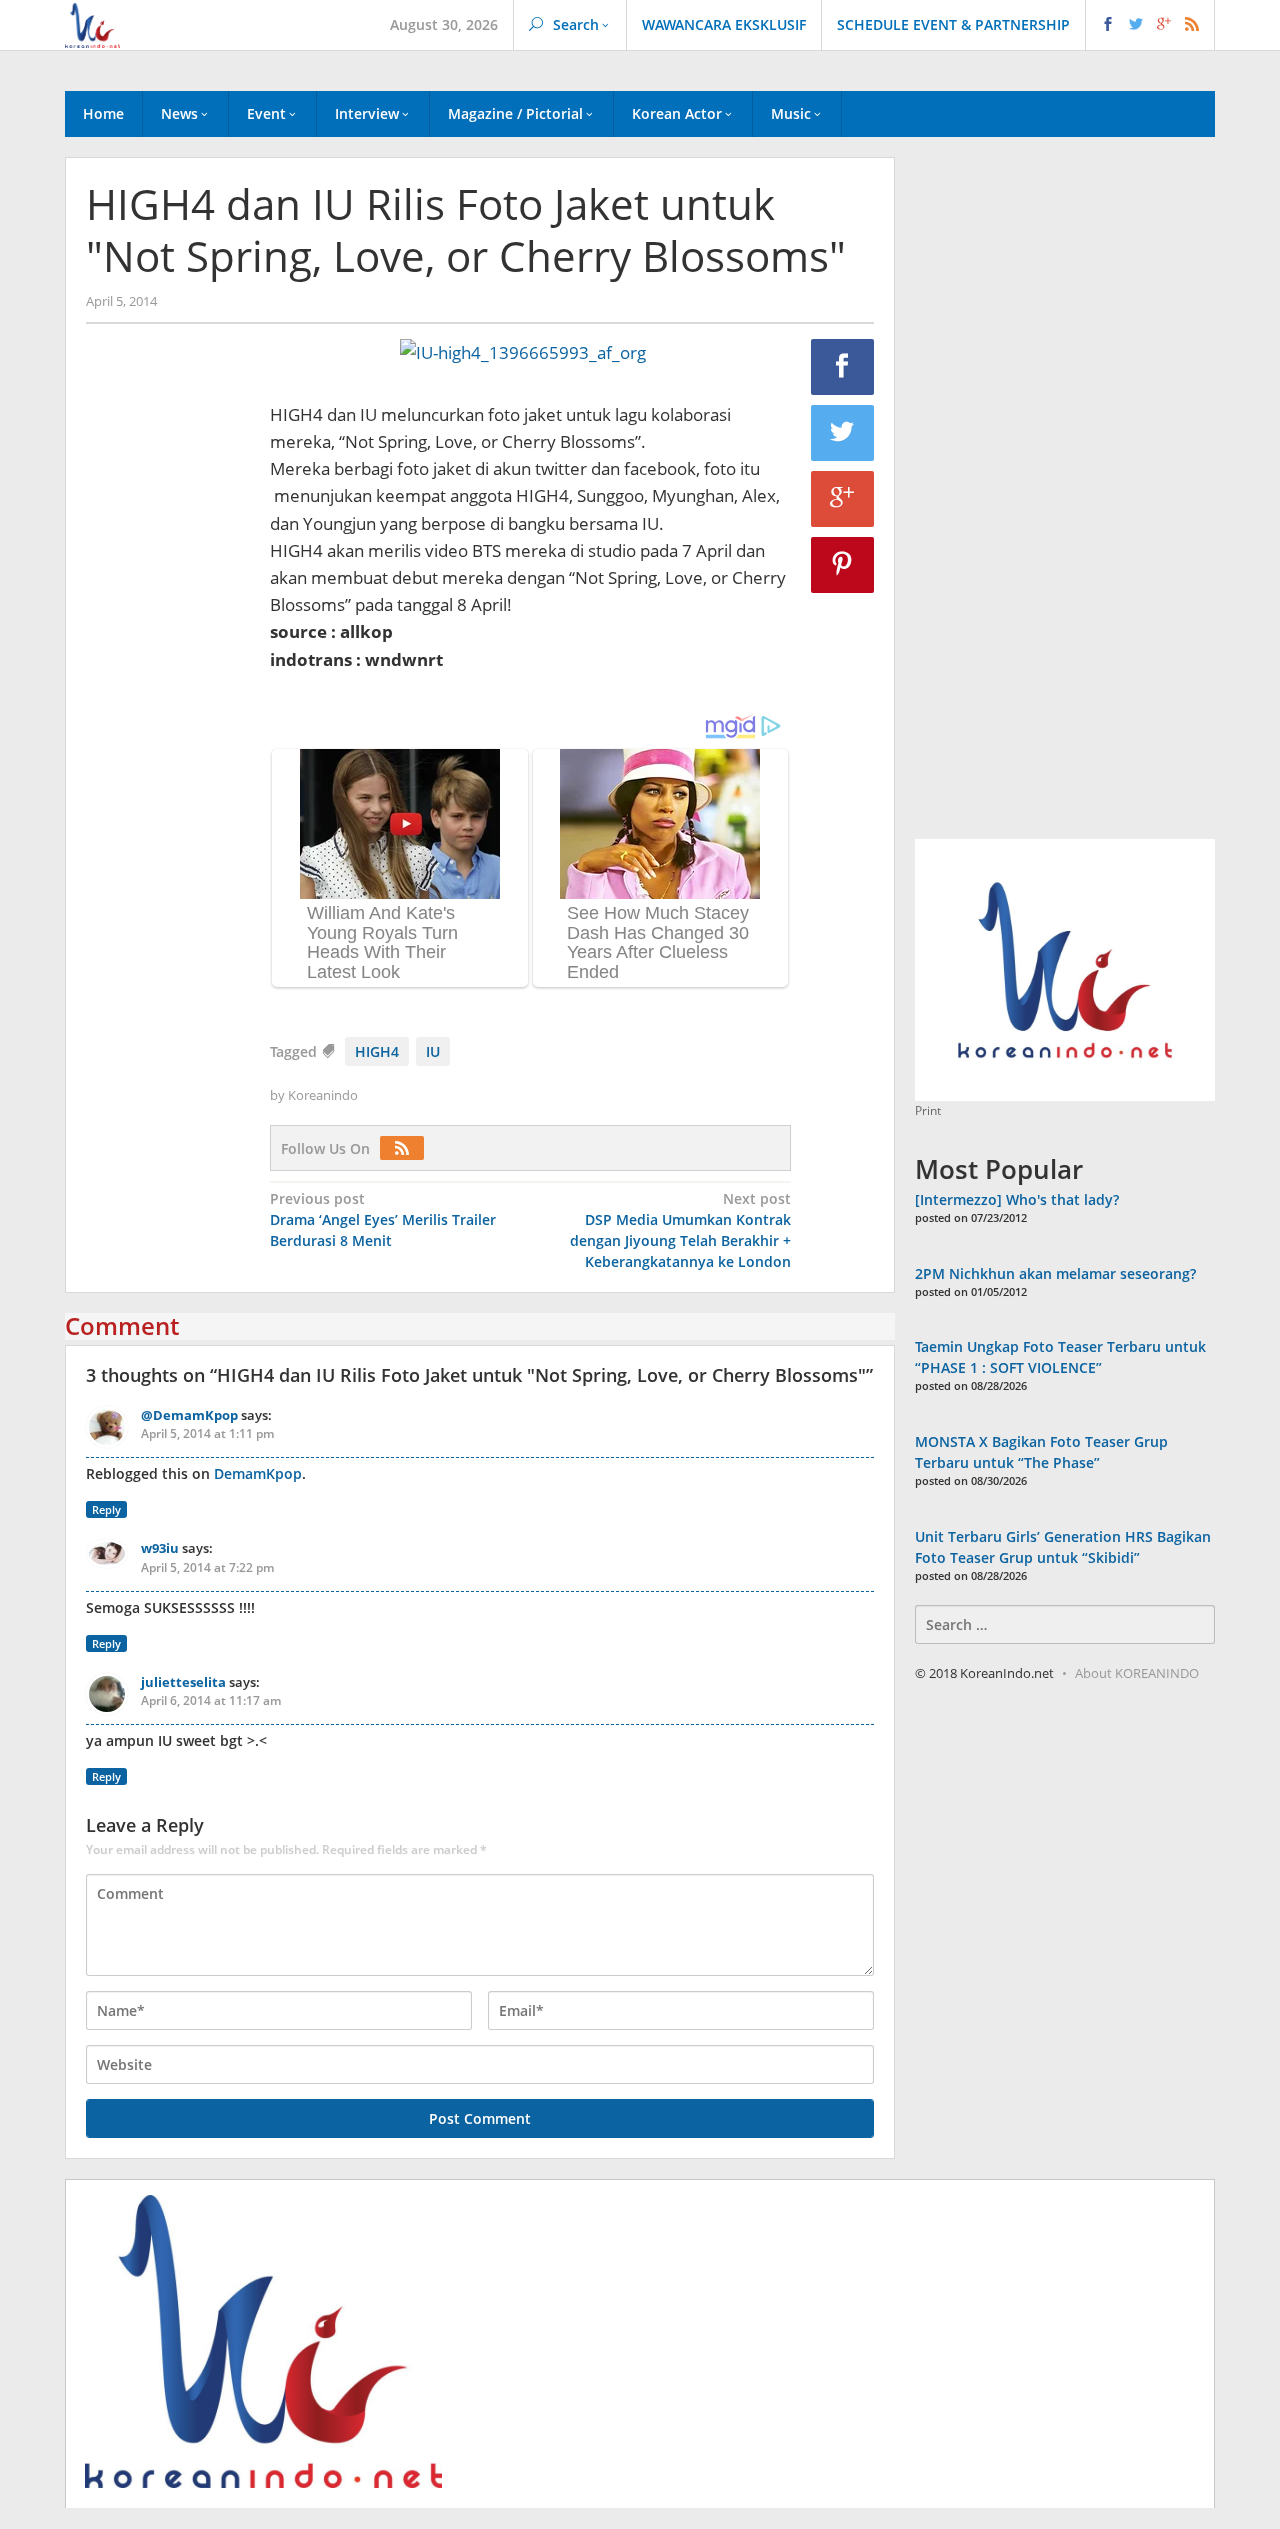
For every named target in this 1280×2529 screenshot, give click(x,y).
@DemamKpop (189, 1415)
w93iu (160, 1548)
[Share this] (843, 367)
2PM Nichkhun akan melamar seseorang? (1055, 1273)
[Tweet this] (843, 433)
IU (433, 1051)
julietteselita (183, 1682)
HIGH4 (377, 1051)
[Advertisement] (168, 681)
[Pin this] (843, 565)
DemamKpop (258, 1473)
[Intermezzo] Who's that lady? (1017, 1199)
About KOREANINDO (1137, 1673)
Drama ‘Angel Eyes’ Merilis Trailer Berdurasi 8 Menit (383, 1219)
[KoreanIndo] (92, 23)
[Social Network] (1150, 25)
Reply (106, 1509)
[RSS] (407, 1148)
